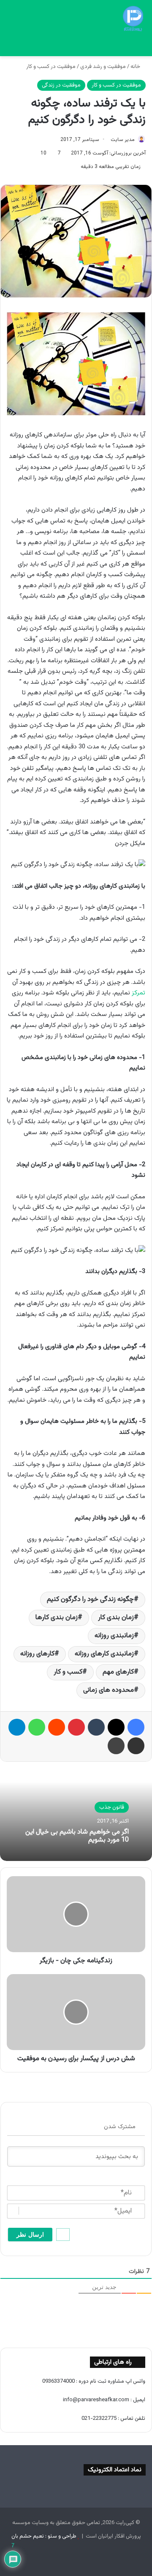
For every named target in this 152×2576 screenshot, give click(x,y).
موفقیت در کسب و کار (51, 67)
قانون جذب (112, 1807)
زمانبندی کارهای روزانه (104, 1654)
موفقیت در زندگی (61, 85)
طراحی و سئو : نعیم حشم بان (44, 2536)
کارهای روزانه (37, 1654)
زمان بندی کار (116, 1618)
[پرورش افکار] (133, 19)
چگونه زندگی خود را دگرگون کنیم (90, 1600)
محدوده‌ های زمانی (109, 1690)
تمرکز (138, 993)
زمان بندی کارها (57, 1618)
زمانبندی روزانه (114, 1636)
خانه (136, 67)
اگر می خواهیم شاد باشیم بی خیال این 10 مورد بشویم (77, 1836)
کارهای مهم (118, 1672)
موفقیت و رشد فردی (103, 67)
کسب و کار (68, 1672)
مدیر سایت (123, 140)
